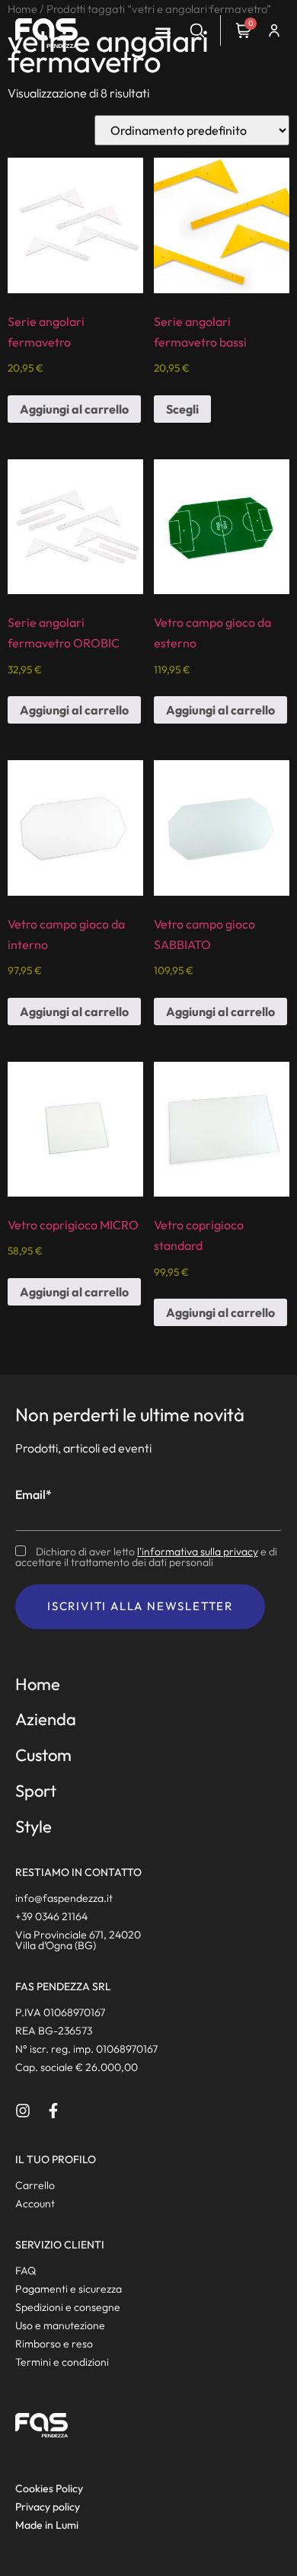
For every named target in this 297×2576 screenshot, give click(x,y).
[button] (163, 33)
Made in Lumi (47, 2525)
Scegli (182, 409)
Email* (34, 1494)
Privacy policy (48, 2507)
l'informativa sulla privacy (198, 1552)
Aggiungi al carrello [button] (74, 409)
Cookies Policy (49, 2488)
